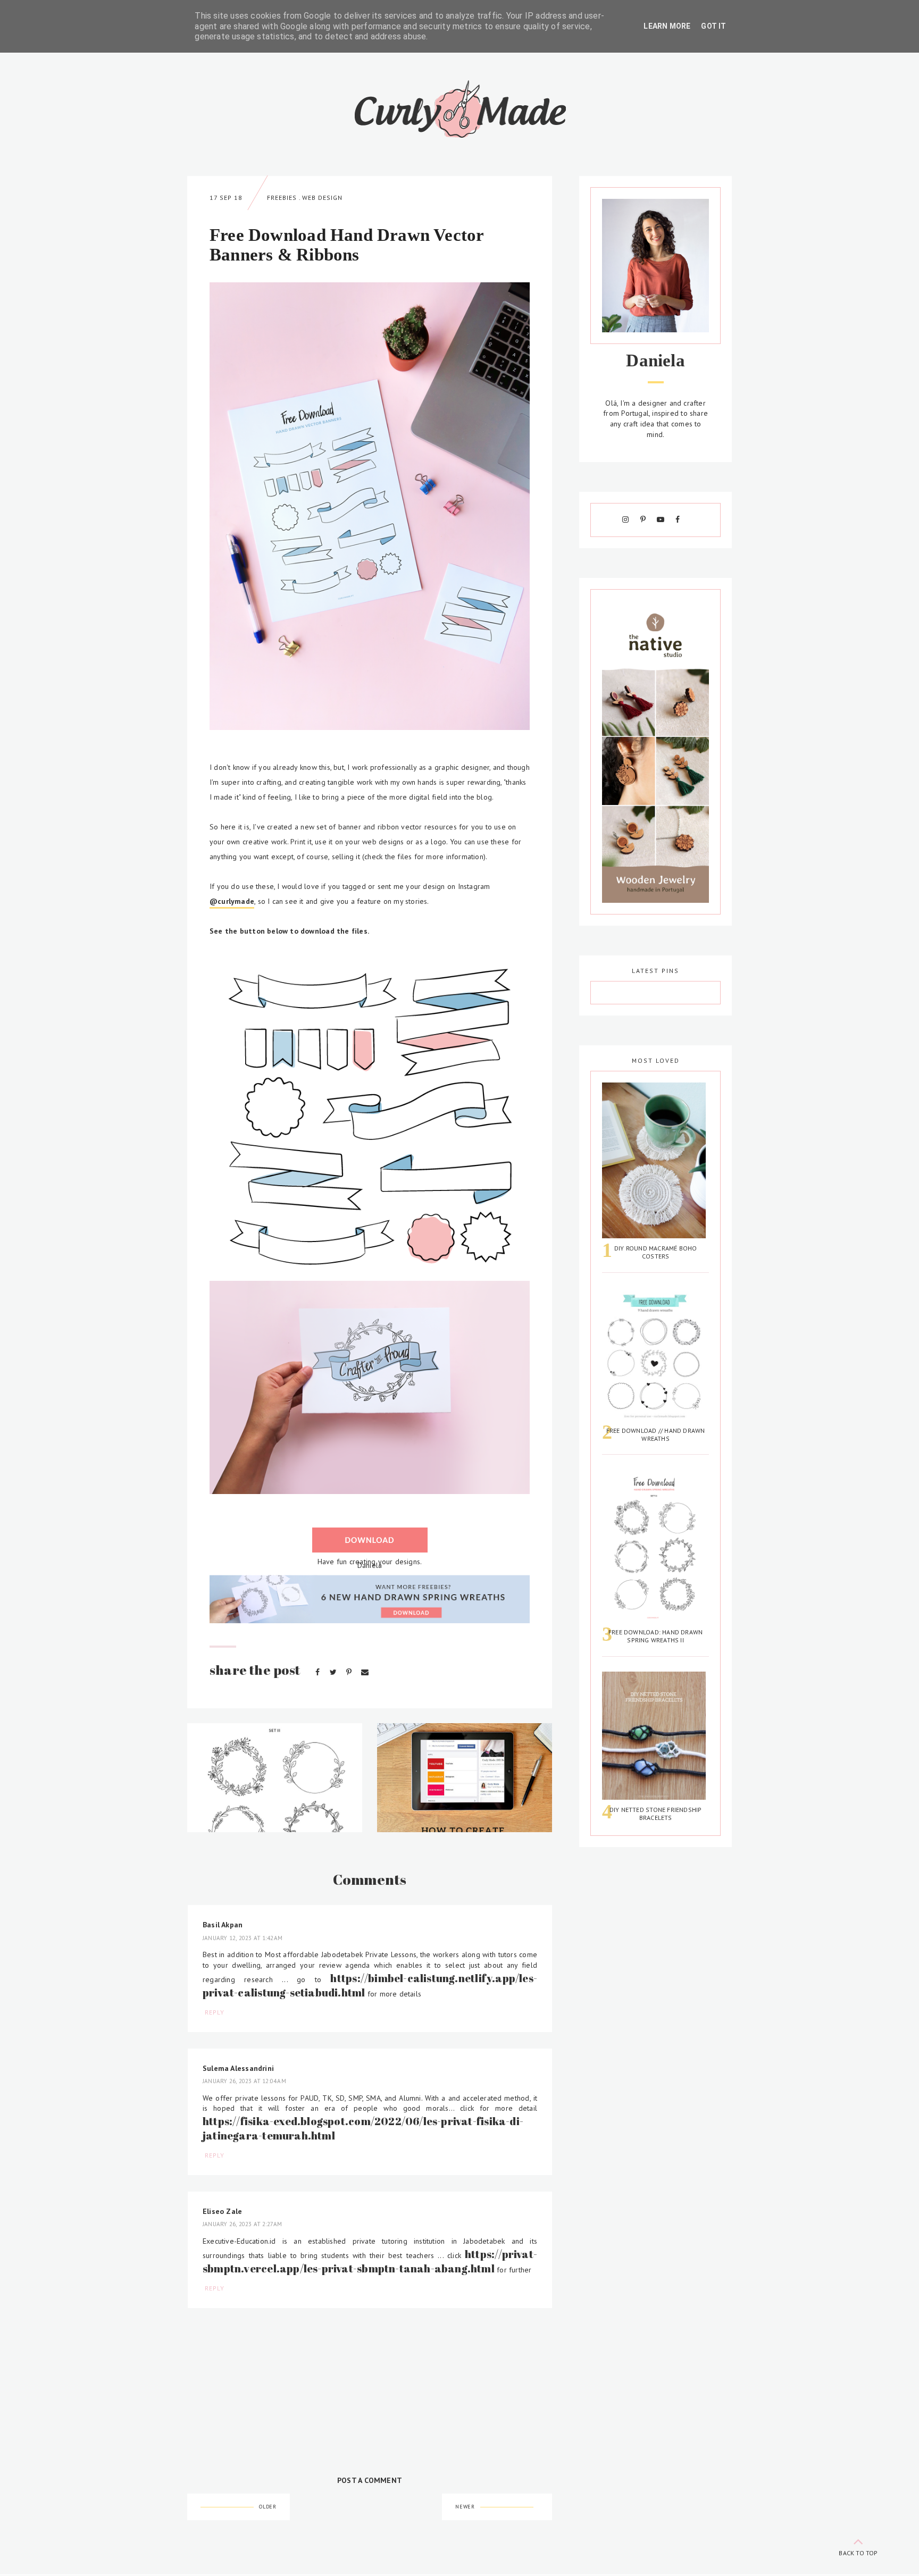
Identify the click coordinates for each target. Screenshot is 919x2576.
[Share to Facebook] (319, 1672)
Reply (215, 2012)
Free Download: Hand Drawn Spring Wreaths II (655, 1636)
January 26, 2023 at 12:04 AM (244, 2081)
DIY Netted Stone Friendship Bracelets (656, 1814)
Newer (465, 2507)
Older (268, 2507)
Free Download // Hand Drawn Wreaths (656, 1434)
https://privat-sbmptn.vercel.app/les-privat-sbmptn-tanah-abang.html (370, 2261)
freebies (282, 198)
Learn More (667, 26)
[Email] (365, 1672)
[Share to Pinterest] (350, 1672)
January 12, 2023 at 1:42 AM (243, 1938)
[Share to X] (334, 1672)
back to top (858, 2553)
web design (322, 198)
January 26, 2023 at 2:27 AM (243, 2224)
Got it (713, 26)
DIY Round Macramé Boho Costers (656, 1252)
